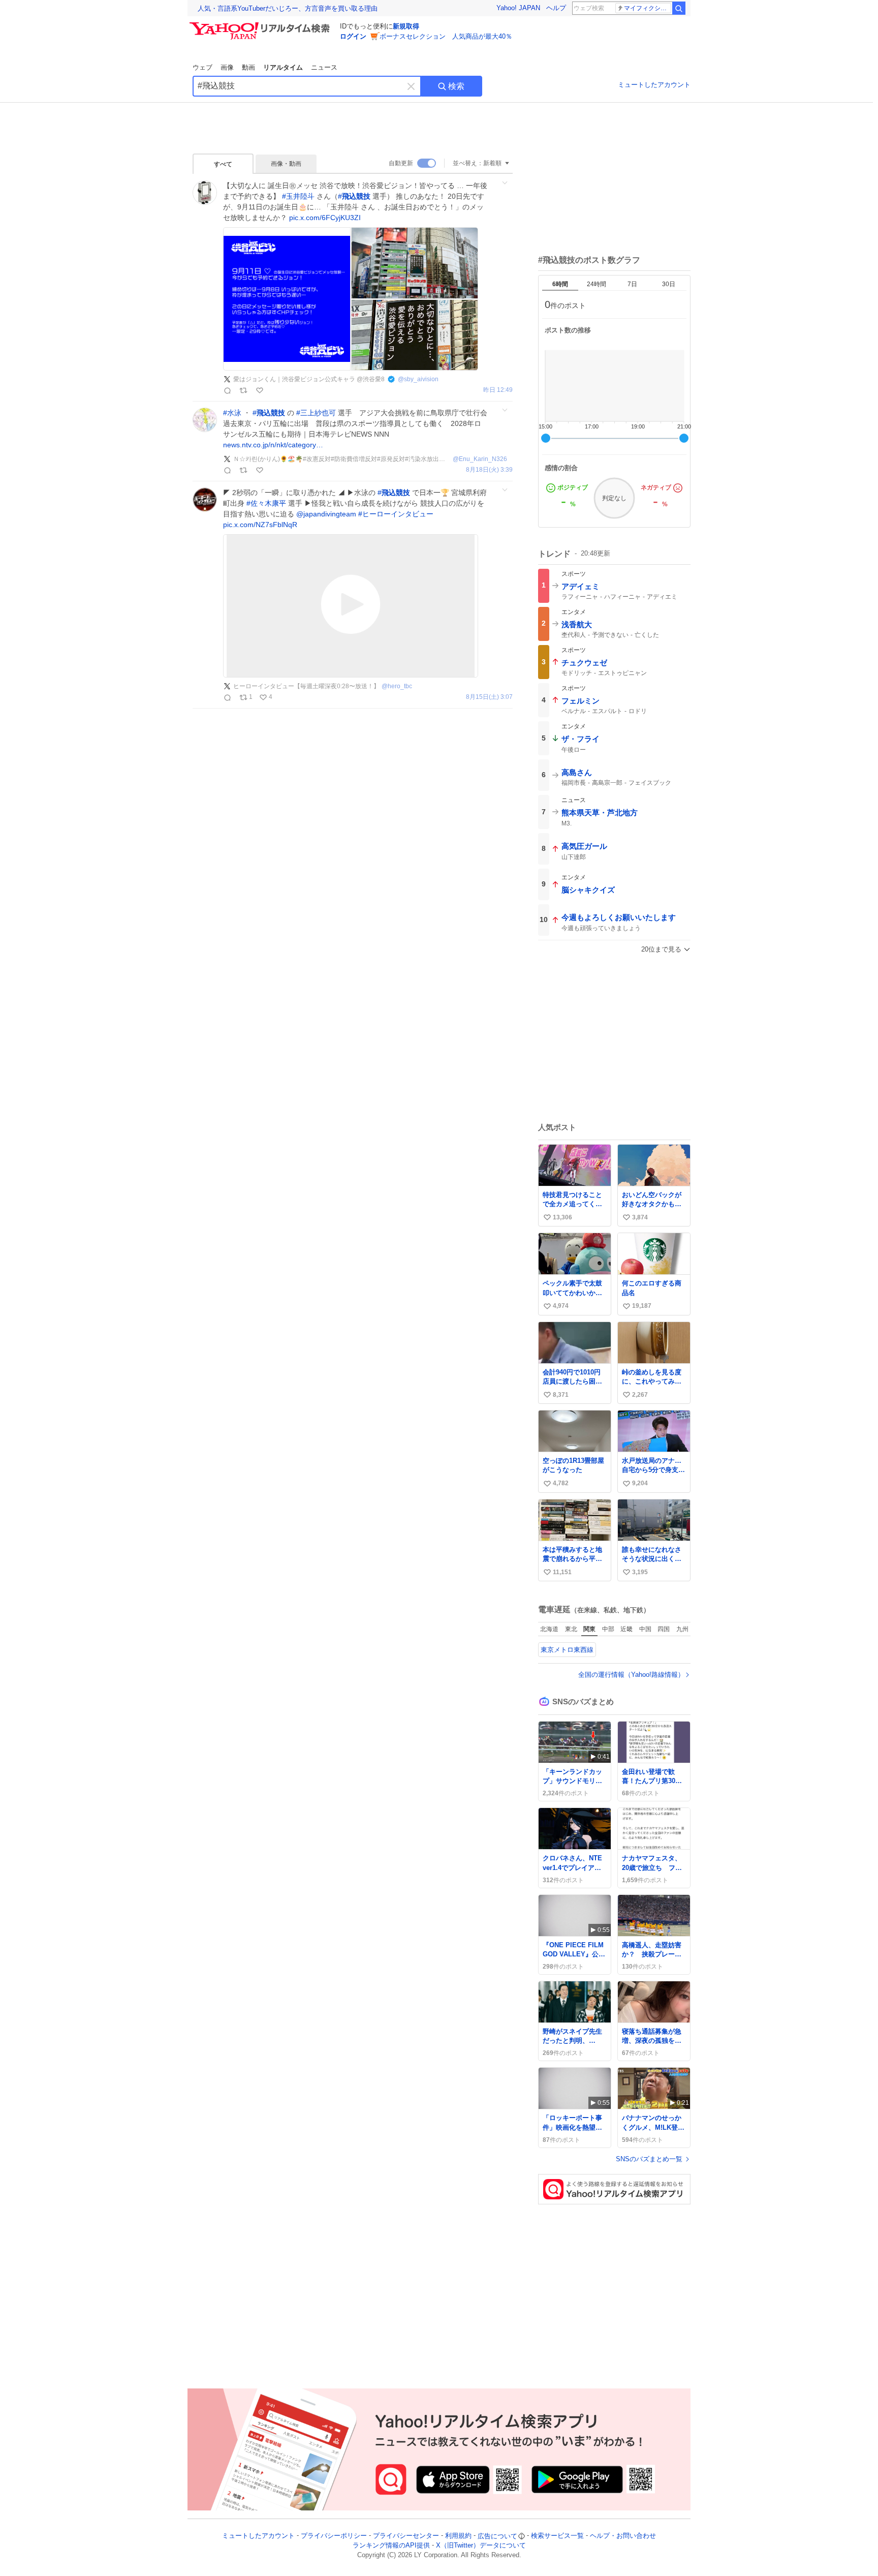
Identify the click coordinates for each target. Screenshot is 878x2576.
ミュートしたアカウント (654, 85)
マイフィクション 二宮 (648, 8)
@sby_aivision (418, 379)
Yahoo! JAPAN (518, 8)
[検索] (679, 8)
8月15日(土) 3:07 (489, 697)
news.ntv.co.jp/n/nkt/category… (273, 445)
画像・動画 (286, 164)
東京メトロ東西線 (567, 1650)
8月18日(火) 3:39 (489, 470)
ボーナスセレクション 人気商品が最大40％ (446, 36)
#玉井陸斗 (298, 196)
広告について (497, 2536)
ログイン (353, 36)
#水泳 (232, 413)
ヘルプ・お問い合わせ (623, 2536)
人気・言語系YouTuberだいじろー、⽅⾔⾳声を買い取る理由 (288, 8)
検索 (456, 86)
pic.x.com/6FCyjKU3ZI (325, 218)
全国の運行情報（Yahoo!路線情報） (631, 1675)
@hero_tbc (397, 686)
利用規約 (458, 2536)
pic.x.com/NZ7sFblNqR (260, 525)
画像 (227, 67)
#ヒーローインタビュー (396, 514)
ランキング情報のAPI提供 (391, 2546)
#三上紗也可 (316, 413)
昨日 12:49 (498, 390)
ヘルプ (556, 8)
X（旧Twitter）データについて (481, 2546)
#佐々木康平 (266, 503)
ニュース (324, 67)
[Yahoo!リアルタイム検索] (261, 25)
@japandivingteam (326, 514)
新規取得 (406, 26)
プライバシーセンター (406, 2536)
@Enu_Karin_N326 (480, 459)
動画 (248, 67)
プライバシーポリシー (334, 2536)
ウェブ (202, 67)
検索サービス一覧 (557, 2536)
